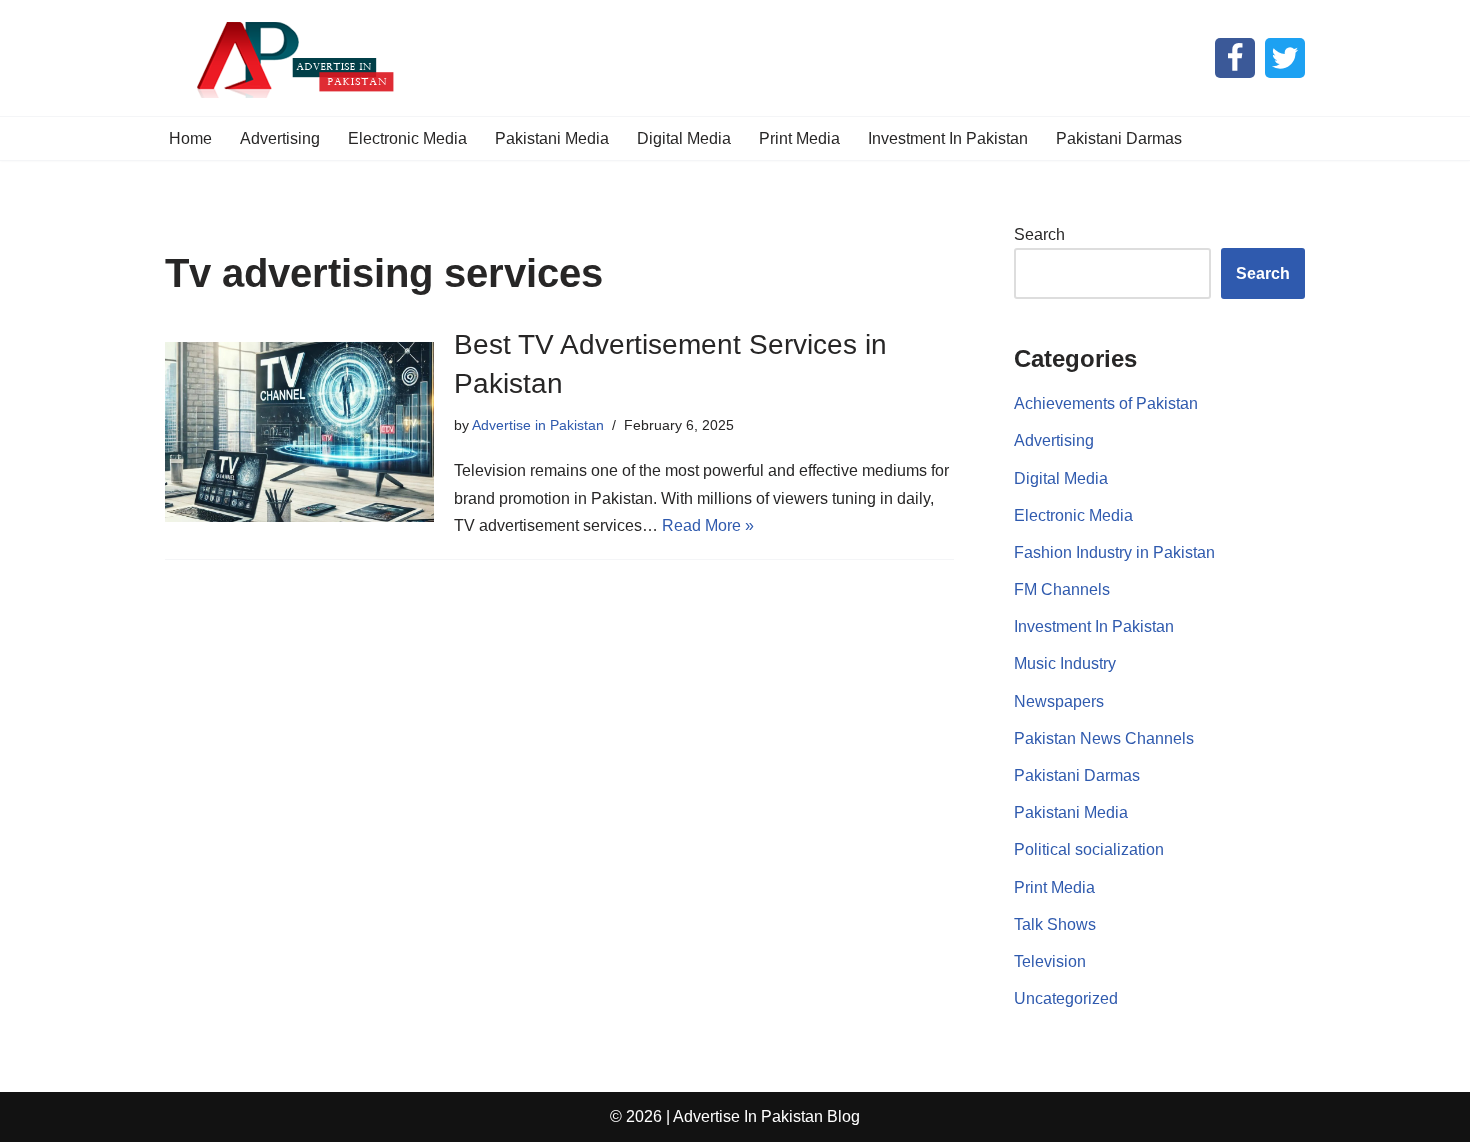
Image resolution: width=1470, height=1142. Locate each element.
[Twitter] (1285, 58)
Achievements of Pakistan (1106, 403)
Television (1050, 961)
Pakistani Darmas (1119, 138)
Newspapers (1059, 701)
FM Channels (1062, 589)
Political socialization (1089, 849)
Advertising (280, 138)
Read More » (708, 525)
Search (1039, 234)
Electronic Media (407, 138)
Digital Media (684, 138)
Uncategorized (1066, 998)
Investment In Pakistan (948, 138)
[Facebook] (1235, 58)
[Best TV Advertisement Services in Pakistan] (299, 431)
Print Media (799, 138)
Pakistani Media (552, 138)
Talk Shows (1055, 924)
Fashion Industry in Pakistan (1114, 552)
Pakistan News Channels (1104, 738)
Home (190, 138)
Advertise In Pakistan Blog (766, 1116)
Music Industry (1065, 663)
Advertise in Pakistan (538, 425)
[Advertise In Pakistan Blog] (290, 58)
